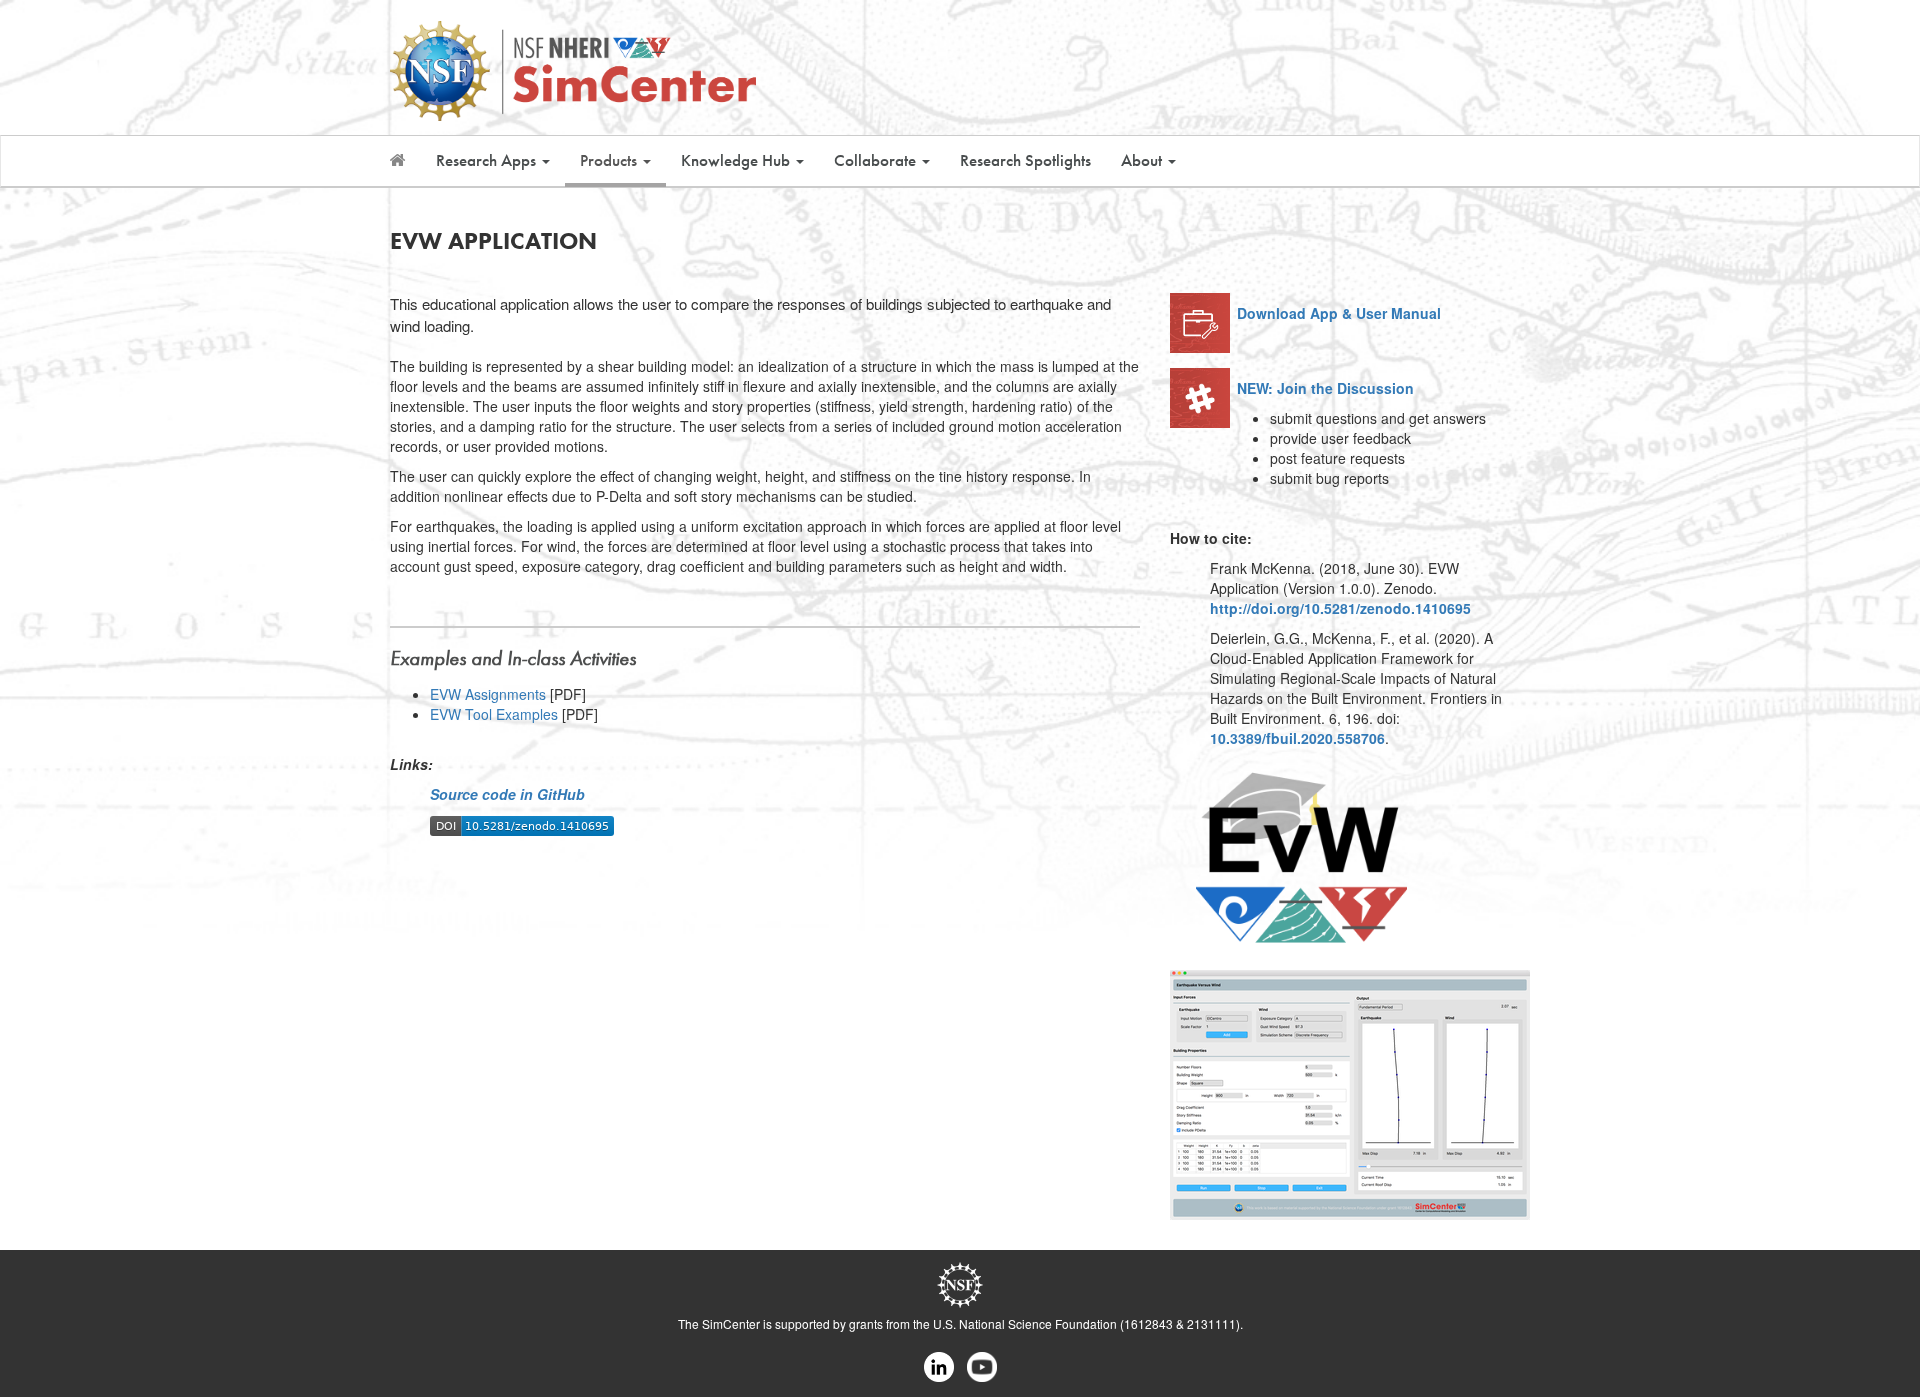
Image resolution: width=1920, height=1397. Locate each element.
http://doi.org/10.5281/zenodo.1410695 (1340, 608)
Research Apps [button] (488, 160)
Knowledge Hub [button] (737, 160)
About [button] (1143, 160)
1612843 (1148, 1323)
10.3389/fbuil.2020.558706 (1297, 738)
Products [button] (610, 160)
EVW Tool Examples (496, 714)
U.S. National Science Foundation (1025, 1323)
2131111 (1211, 1323)
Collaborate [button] (877, 160)
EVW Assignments (490, 694)
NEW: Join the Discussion (1325, 388)
